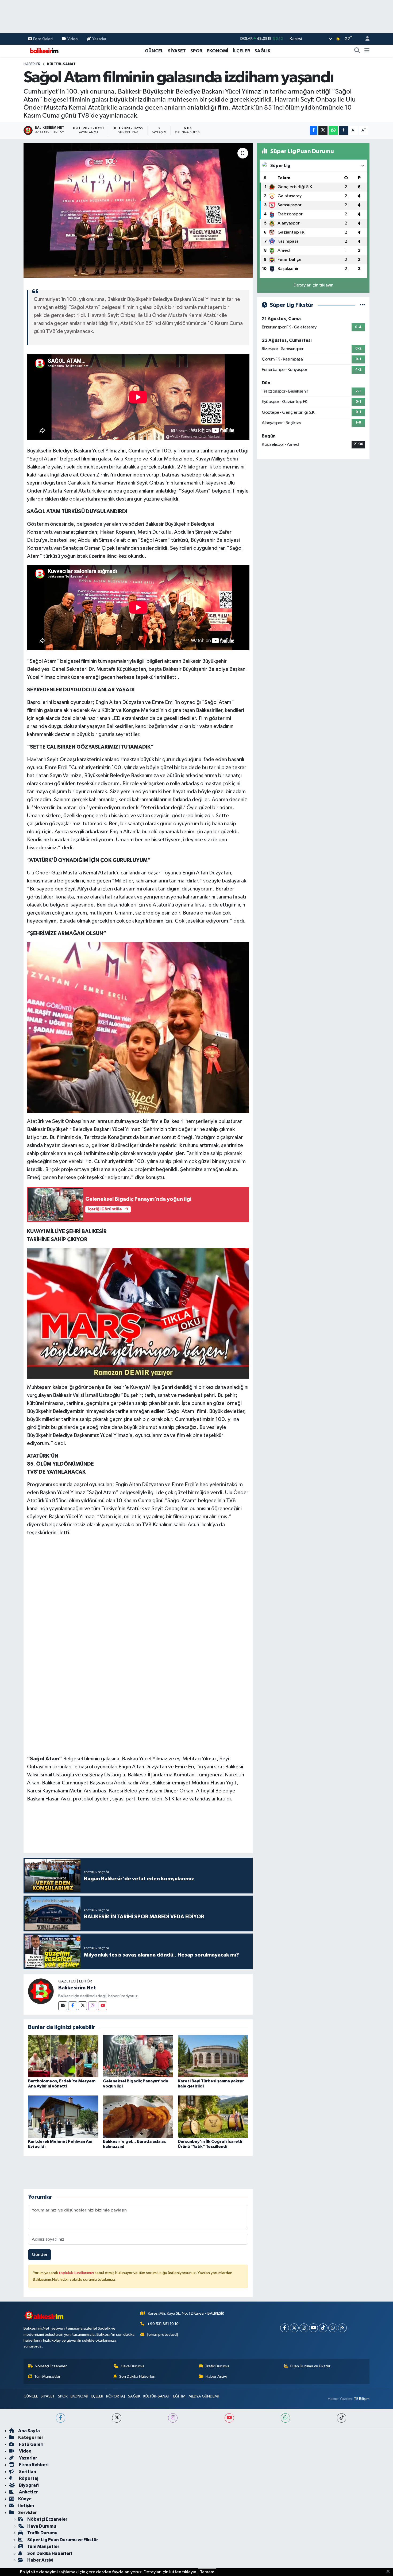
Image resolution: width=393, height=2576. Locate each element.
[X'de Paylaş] (323, 131)
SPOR (196, 51)
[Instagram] (93, 2006)
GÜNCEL (154, 51)
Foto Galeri (43, 39)
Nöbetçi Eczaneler (51, 2366)
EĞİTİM (179, 2396)
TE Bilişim (362, 2399)
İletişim (26, 2506)
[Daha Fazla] (344, 131)
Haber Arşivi (216, 2376)
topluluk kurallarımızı (77, 2273)
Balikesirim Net (77, 1988)
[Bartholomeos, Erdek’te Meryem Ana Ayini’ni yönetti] (63, 2056)
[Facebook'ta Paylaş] (314, 131)
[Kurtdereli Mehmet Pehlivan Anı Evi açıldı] (63, 2116)
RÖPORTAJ (115, 2396)
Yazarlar (99, 39)
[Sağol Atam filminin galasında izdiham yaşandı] (138, 210)
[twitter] (117, 2418)
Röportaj (28, 2478)
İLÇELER (241, 51)
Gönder (40, 2255)
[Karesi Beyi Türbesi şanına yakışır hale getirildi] (213, 2056)
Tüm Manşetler (47, 2376)
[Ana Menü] (367, 51)
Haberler (32, 64)
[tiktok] (342, 2418)
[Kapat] (390, 2572)
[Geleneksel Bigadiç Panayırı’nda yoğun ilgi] (138, 2056)
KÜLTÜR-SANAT (61, 64)
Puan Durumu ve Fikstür (310, 2366)
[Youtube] (103, 2006)
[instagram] (173, 2418)
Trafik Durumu (217, 2366)
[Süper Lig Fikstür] (362, 305)
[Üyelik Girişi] (365, 39)
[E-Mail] (63, 2006)
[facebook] (61, 2418)
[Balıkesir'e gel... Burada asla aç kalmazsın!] (138, 2116)
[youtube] (229, 2418)
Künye (25, 2499)
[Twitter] (82, 2006)
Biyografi (28, 2485)
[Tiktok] (323, 2328)
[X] (294, 2328)
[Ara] (357, 51)
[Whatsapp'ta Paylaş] (333, 131)
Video (73, 39)
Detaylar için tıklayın (313, 285)
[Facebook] (73, 2006)
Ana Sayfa (29, 2431)
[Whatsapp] (333, 2328)
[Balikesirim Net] (41, 1991)
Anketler (28, 2492)
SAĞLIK (263, 51)
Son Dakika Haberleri (137, 2376)
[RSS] (342, 2328)
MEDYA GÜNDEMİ (204, 2396)
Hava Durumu (132, 2366)
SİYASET (177, 51)
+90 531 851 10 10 (163, 2324)
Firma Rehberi (33, 2465)
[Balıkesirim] (44, 51)
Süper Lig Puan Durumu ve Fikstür (63, 2540)
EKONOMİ (217, 51)
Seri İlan (27, 2472)
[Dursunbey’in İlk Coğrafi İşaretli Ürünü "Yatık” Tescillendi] (213, 2116)
